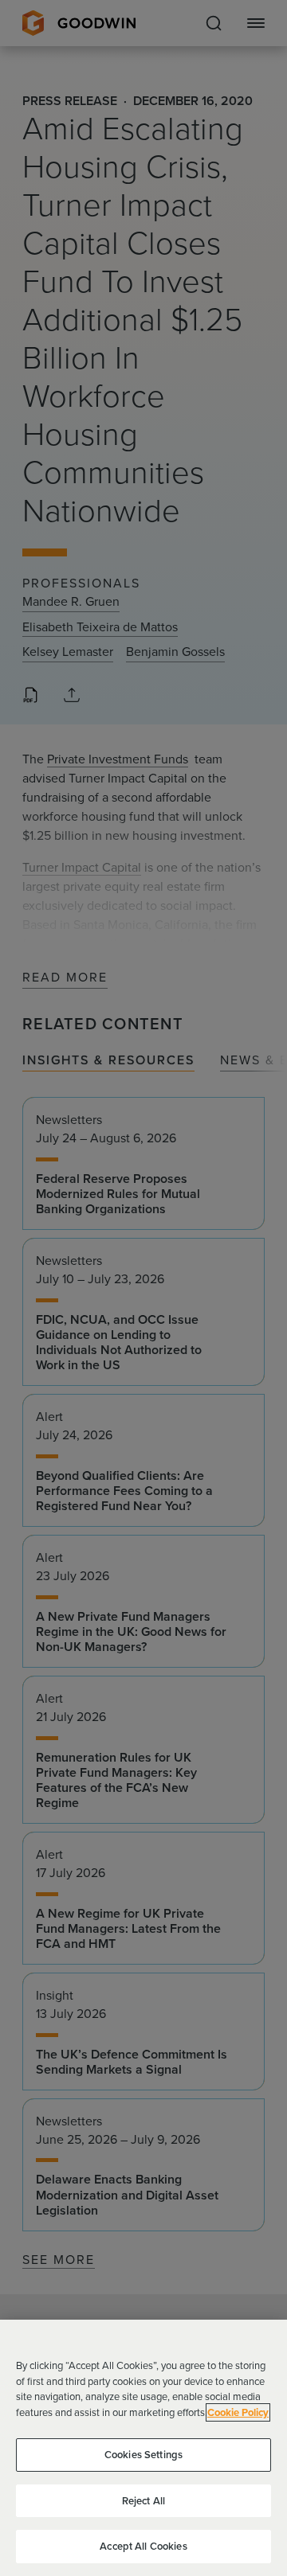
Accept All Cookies (143, 2546)
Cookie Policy (238, 2412)
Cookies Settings (143, 2455)
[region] (143, 2448)
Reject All (143, 2501)
